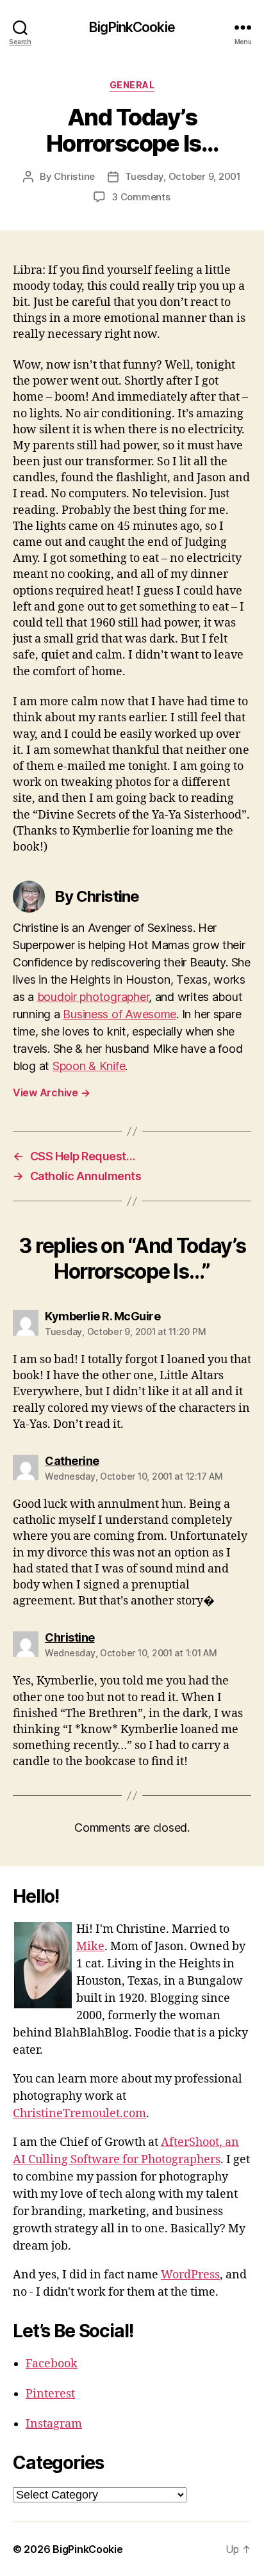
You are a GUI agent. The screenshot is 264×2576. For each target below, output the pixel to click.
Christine (74, 176)
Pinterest (50, 2394)
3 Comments (141, 197)
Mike (90, 1947)
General (132, 85)
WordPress (190, 2275)
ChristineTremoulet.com (79, 2114)
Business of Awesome (120, 1014)
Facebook (52, 2364)
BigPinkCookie (132, 27)
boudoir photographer (93, 997)
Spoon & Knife (89, 1066)
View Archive (51, 1092)
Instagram (54, 2424)
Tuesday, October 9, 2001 (183, 176)
